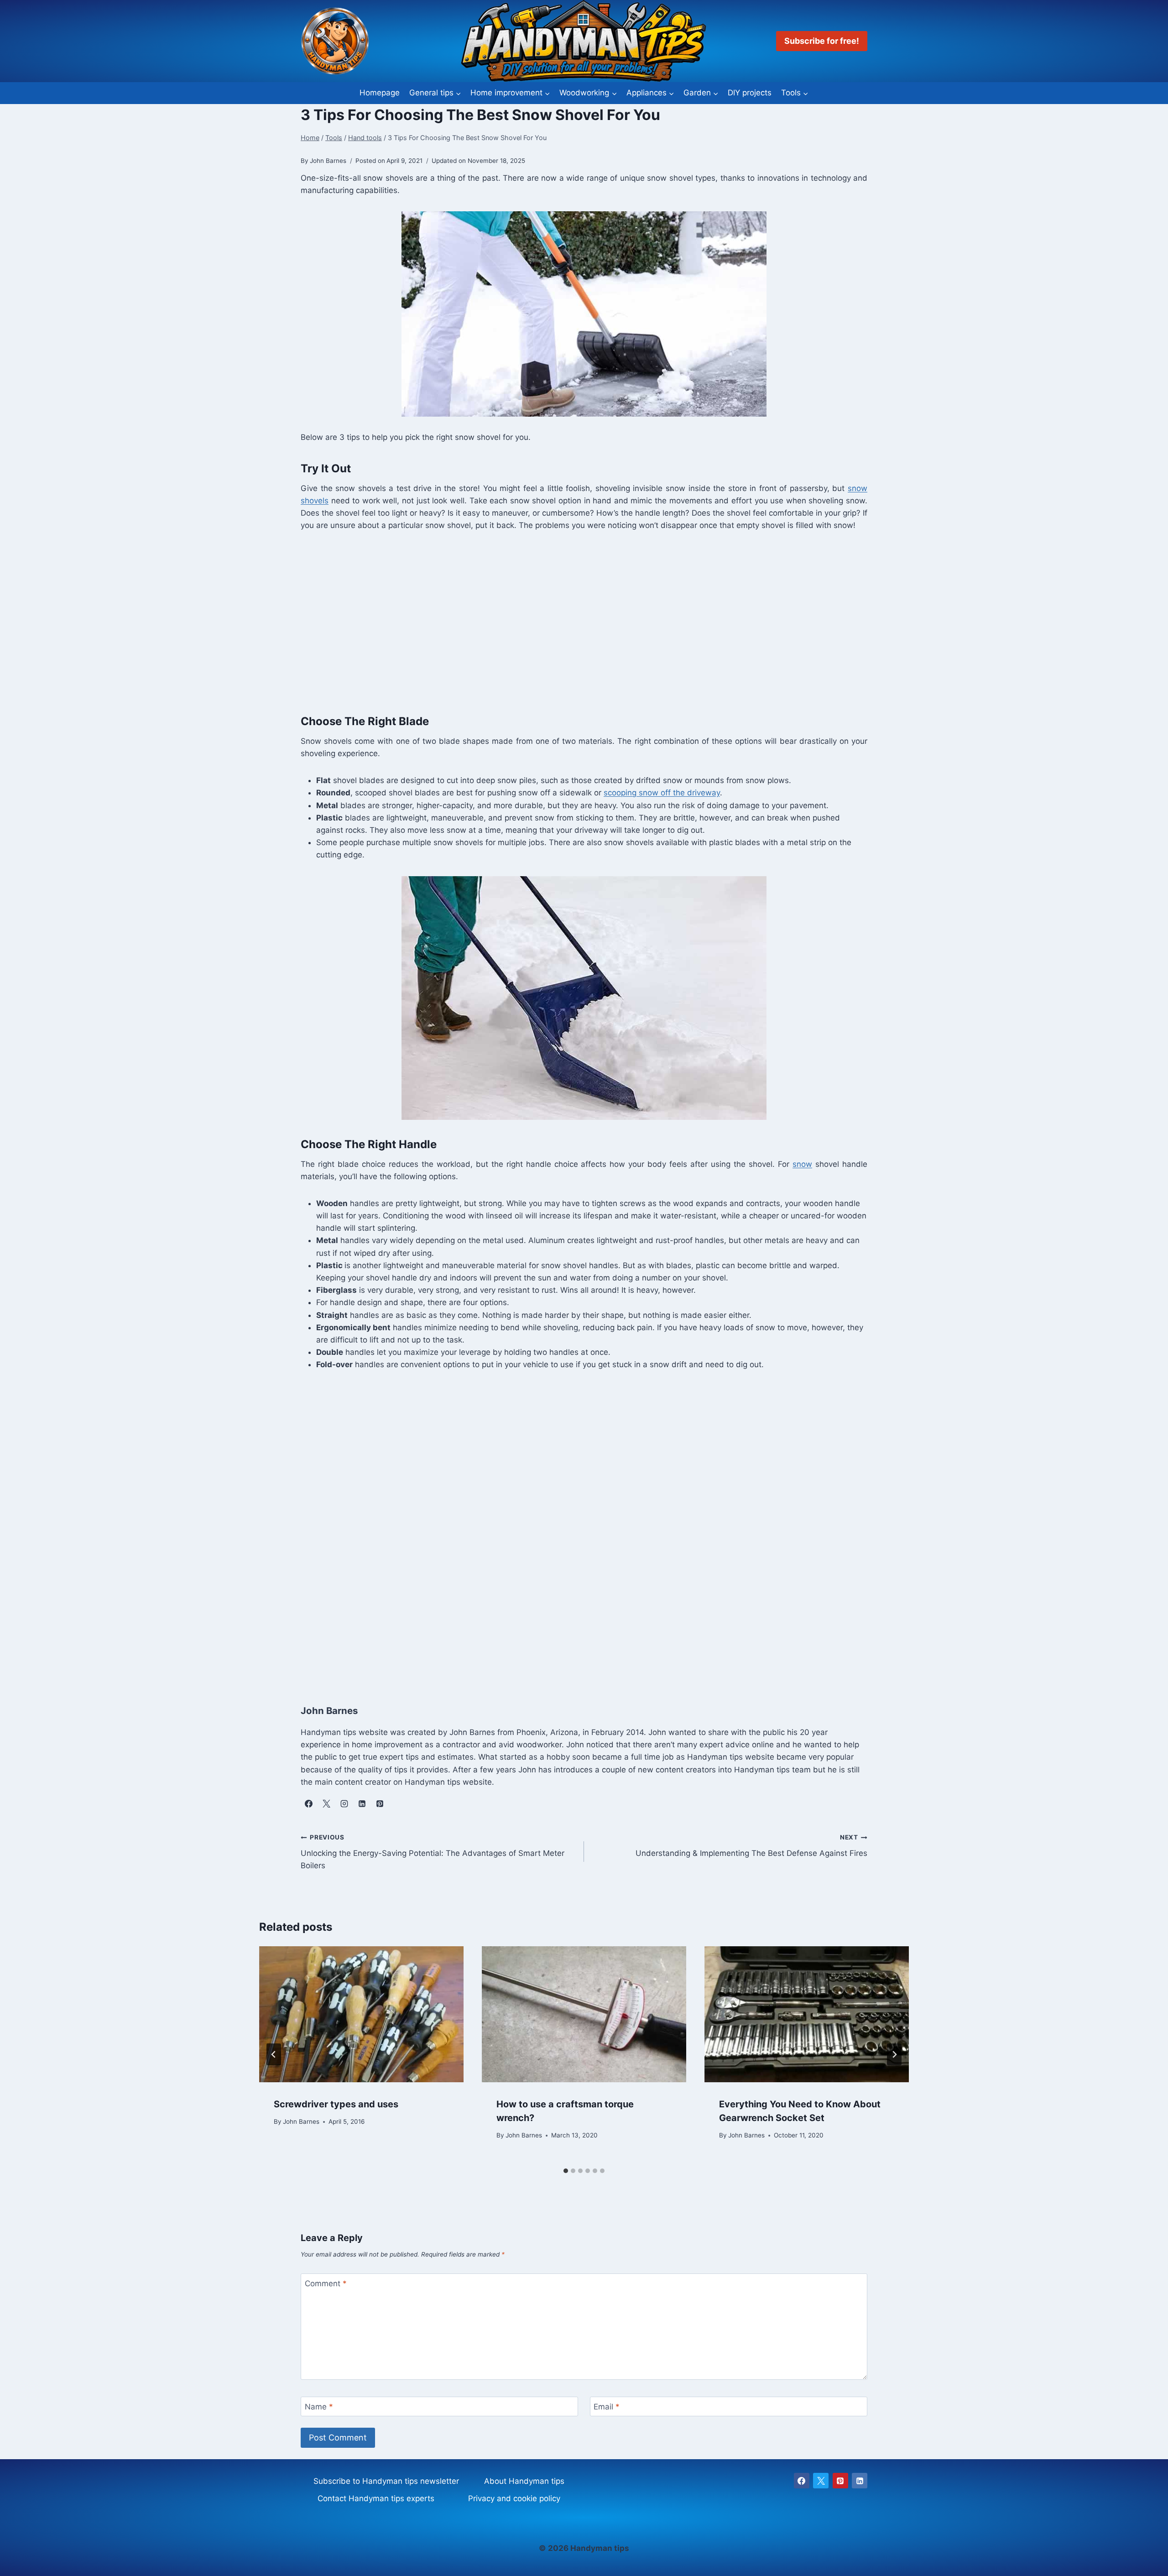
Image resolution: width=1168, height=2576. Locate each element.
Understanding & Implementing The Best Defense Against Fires (751, 1846)
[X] (821, 2481)
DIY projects (750, 93)
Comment (326, 2283)
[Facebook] (802, 2481)
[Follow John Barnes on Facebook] (308, 1804)
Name (319, 2407)
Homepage (380, 93)
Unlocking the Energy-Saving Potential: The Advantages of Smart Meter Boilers (433, 1852)
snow (802, 1164)
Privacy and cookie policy (514, 2498)
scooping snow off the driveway (662, 793)
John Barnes (301, 2121)
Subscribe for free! (822, 41)
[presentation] (361, 2014)
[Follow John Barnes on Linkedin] (362, 1804)
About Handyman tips (524, 2481)
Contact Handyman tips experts (376, 2498)
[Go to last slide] (274, 2054)
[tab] (566, 2171)
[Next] (894, 2054)
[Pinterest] (840, 2481)
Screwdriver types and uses (336, 2104)
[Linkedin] (860, 2481)
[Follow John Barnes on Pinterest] (380, 1804)
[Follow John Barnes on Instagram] (344, 1804)
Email (607, 2407)
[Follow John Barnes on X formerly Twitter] (326, 1804)
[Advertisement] (574, 621)
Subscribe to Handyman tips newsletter (386, 2481)
